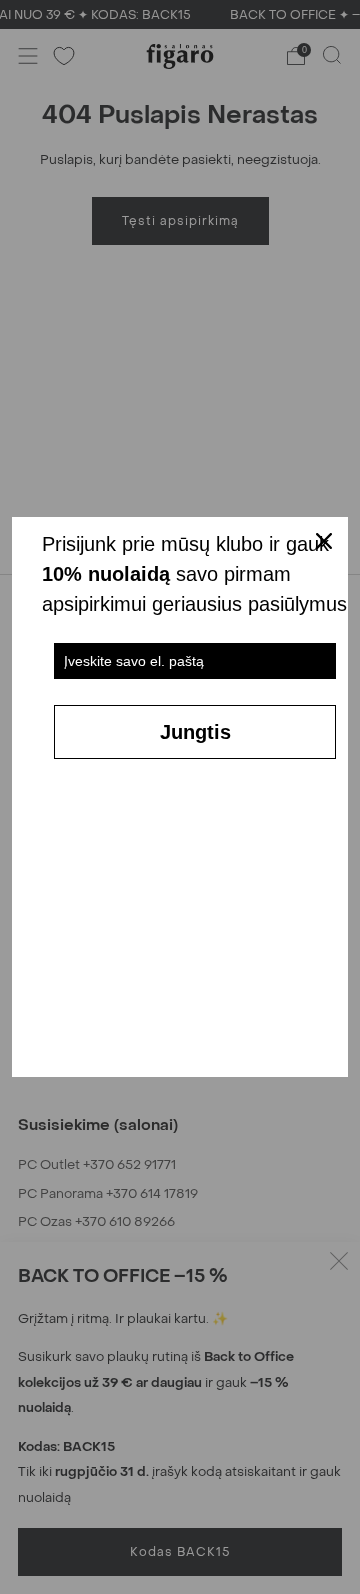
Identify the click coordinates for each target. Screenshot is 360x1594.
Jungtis (195, 732)
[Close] (324, 541)
